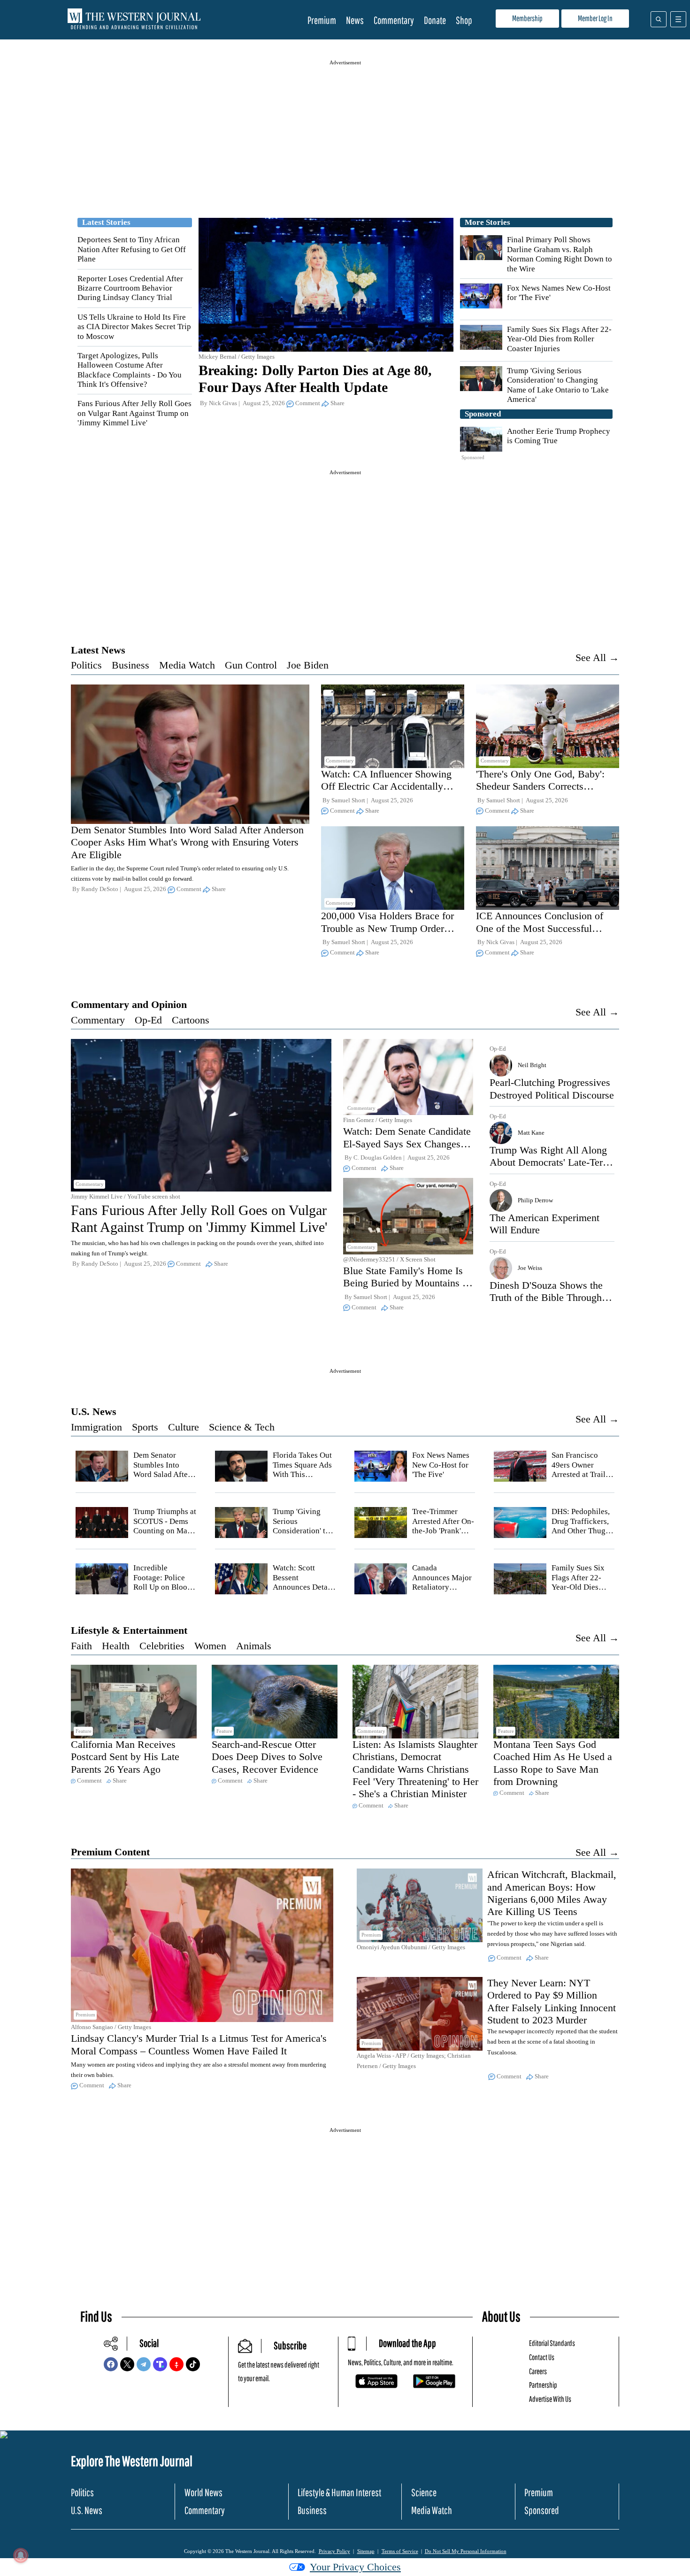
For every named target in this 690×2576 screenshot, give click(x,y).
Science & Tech (242, 1427)
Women (210, 1646)
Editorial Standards (552, 2343)
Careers (538, 2371)
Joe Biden (308, 665)
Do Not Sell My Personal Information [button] (466, 2551)
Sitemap (366, 2551)
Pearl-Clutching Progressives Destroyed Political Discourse (552, 1088)
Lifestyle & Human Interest (339, 2492)
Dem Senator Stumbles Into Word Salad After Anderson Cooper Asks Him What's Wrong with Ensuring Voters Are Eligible (187, 842)
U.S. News (94, 1411)
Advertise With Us (550, 2399)
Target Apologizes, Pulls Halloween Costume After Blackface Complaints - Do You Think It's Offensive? (130, 370)
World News (203, 2492)
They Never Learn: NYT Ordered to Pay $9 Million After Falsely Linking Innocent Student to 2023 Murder (552, 2001)
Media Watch (187, 665)
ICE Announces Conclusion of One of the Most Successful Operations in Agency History (540, 928)
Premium (322, 20)
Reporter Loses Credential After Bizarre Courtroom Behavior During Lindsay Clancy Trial (130, 288)
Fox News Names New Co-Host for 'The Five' (441, 1465)
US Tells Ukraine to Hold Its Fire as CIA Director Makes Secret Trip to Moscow (134, 327)
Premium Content (110, 1852)
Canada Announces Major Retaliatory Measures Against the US (442, 1587)
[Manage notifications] (21, 2555)
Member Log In (595, 18)
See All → (597, 657)
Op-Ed (148, 1020)
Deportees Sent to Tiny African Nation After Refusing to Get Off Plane (132, 249)
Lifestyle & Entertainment (129, 1630)
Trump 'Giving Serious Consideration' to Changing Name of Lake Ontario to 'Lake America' (558, 385)
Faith (81, 1646)
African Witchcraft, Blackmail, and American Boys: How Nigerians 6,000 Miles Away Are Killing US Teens (552, 1893)
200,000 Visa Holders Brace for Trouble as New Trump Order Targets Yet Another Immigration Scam (389, 934)
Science (424, 2492)
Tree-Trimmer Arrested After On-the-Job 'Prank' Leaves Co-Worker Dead (443, 1531)
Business (130, 665)
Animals (254, 1646)
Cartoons (191, 1020)
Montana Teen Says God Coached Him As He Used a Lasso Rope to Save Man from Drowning (553, 1763)
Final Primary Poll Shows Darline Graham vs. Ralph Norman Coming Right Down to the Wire (560, 254)
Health (116, 1646)
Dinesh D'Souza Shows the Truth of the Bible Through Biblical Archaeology (546, 1298)
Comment (308, 403)
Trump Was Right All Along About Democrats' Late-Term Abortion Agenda (550, 1162)
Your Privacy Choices (355, 2567)
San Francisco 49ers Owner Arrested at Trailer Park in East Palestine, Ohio (582, 1474)
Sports (145, 1427)
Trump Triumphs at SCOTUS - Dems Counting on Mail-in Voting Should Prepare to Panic (165, 1531)
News (355, 20)
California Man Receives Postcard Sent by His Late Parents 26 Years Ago (125, 1757)
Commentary (394, 20)
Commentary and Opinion (129, 1004)
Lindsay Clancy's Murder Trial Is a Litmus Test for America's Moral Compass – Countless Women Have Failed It (199, 2044)
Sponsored (542, 2510)
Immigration (96, 1427)
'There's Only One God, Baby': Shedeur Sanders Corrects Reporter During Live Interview (542, 786)
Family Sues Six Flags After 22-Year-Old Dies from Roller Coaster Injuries (559, 339)
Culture (184, 1427)
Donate (435, 20)
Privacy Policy (334, 2551)
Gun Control (251, 665)
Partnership (543, 2385)
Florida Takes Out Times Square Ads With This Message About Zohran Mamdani (302, 1474)
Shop (464, 20)
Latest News (98, 650)
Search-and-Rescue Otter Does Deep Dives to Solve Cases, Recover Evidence (267, 1757)
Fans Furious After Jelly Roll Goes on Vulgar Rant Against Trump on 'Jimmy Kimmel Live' (134, 413)
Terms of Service (400, 2551)
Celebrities (162, 1646)
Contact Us (542, 2357)
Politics (86, 665)
